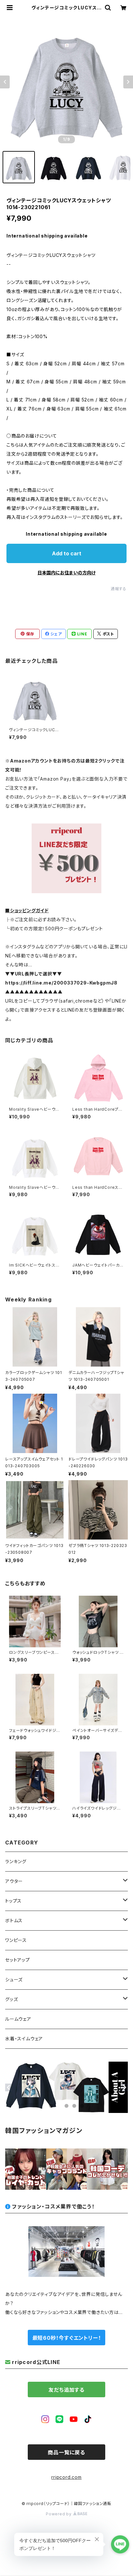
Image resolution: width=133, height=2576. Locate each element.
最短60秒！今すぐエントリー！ (67, 2338)
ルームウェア (18, 2019)
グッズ (11, 1999)
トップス (13, 1901)
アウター (14, 1881)
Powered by (59, 2514)
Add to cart (67, 553)
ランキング (16, 1861)
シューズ (14, 1980)
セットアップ (18, 1960)
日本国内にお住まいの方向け (66, 573)
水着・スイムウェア (24, 2039)
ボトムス (14, 1920)
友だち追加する (66, 2390)
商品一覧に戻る (66, 2452)
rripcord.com (66, 2477)
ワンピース (16, 1940)
